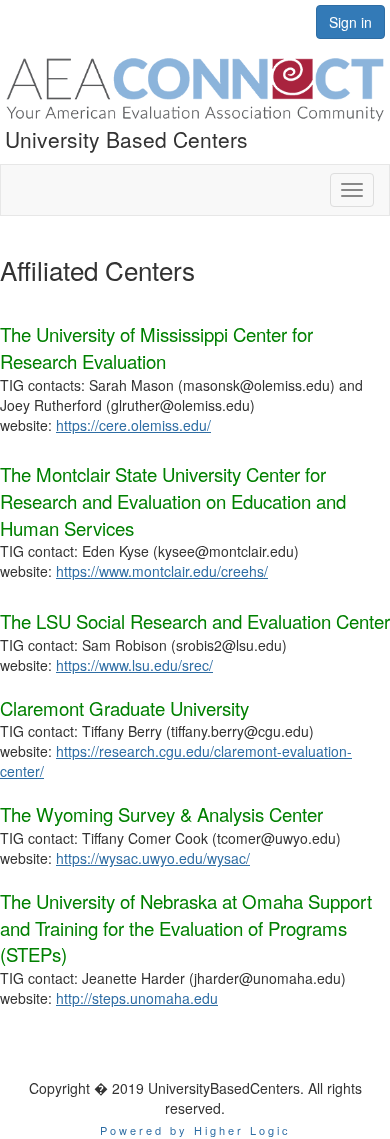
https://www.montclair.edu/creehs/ (162, 571)
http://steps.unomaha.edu (137, 998)
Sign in (350, 22)
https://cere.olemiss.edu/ (133, 425)
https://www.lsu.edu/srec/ (134, 665)
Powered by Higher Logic (195, 1130)
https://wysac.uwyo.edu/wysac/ (153, 858)
